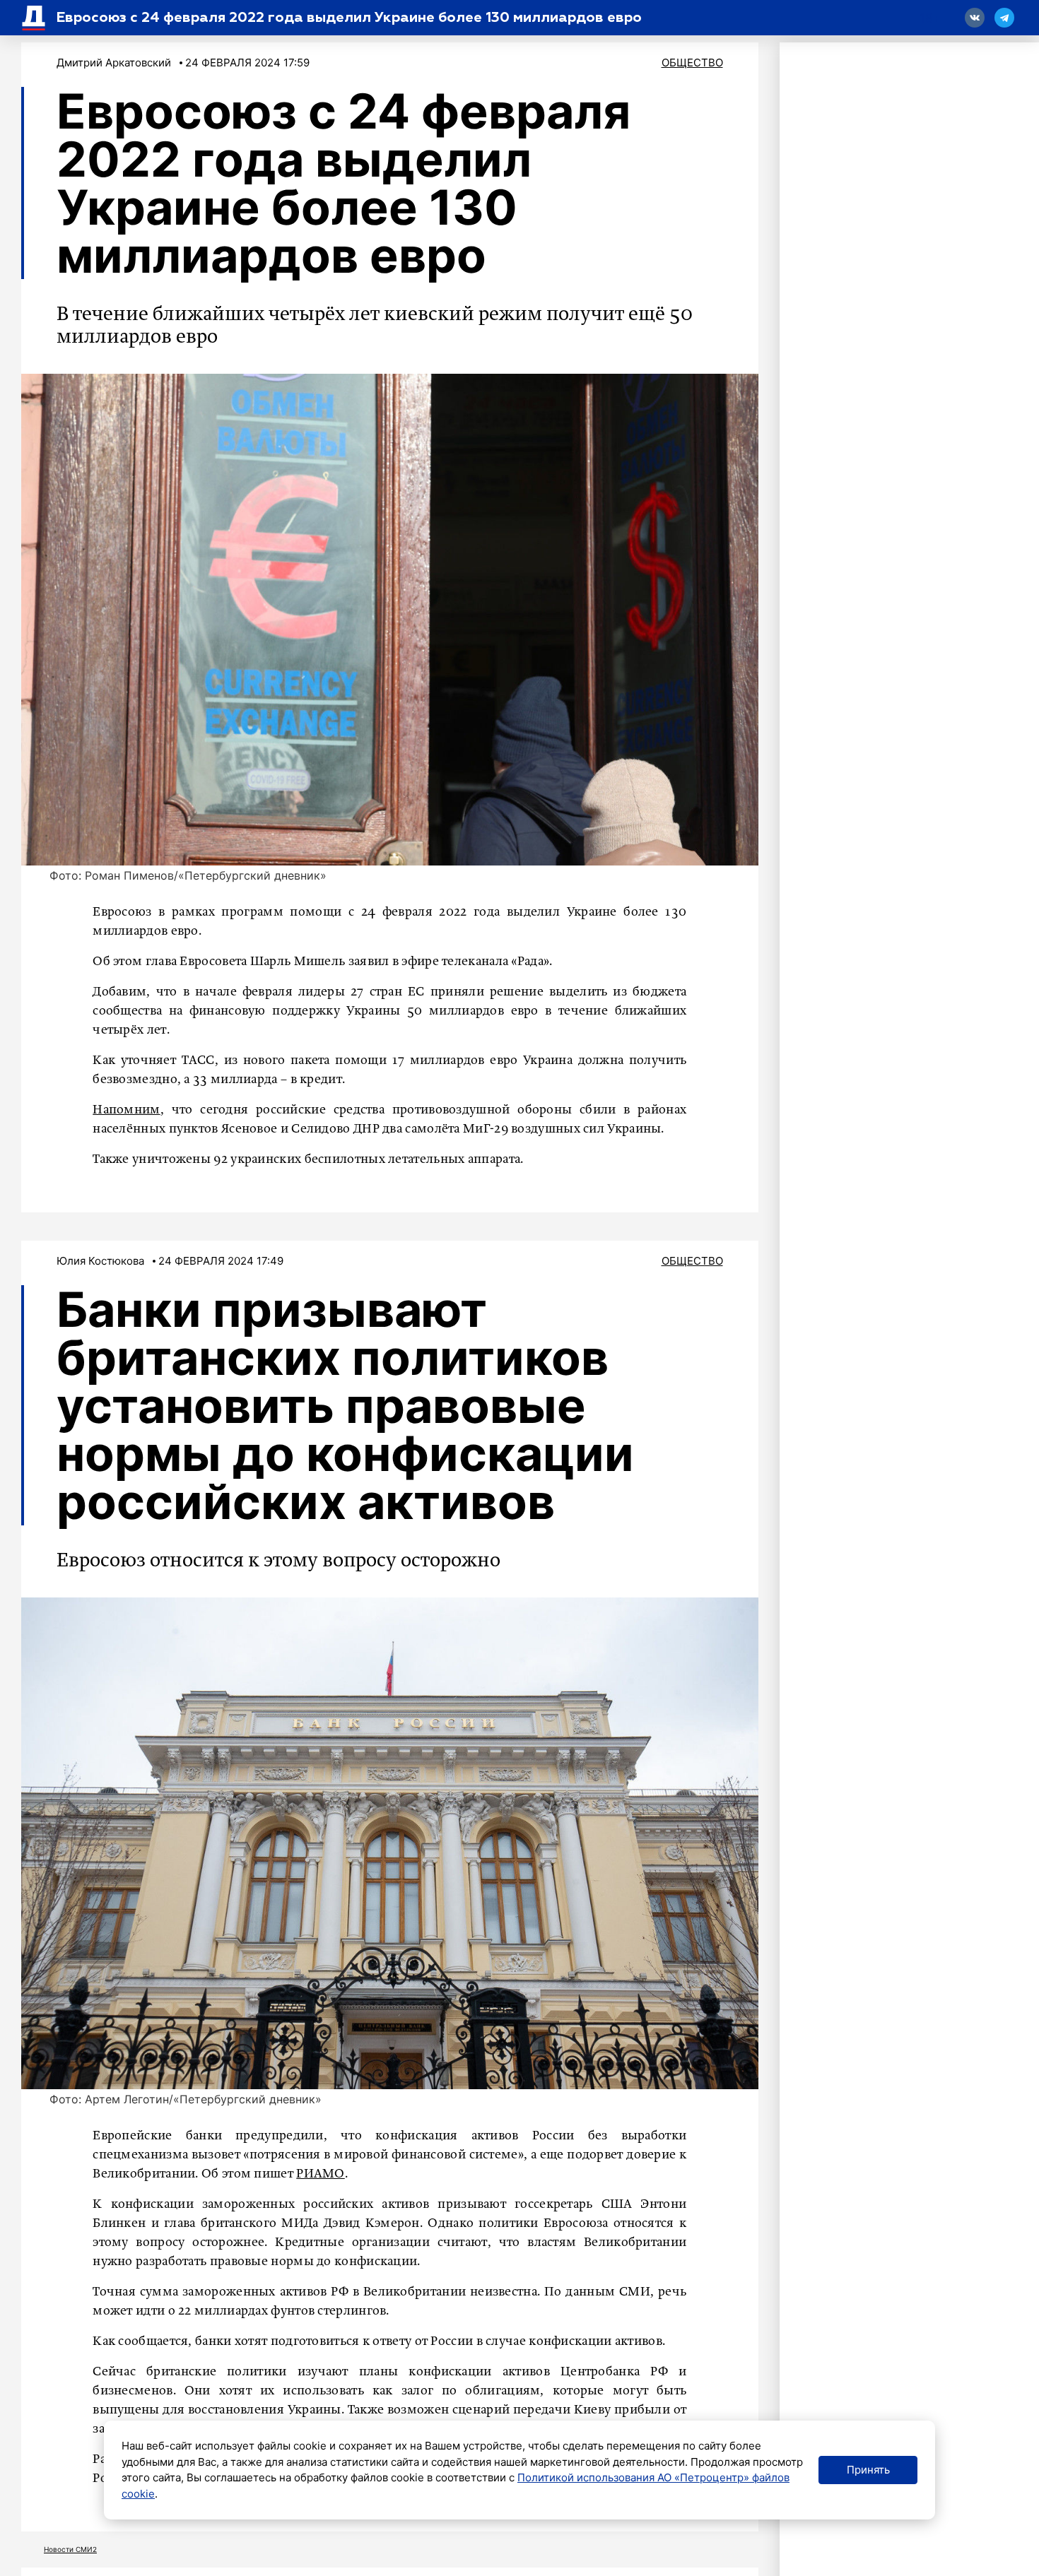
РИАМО (321, 2174)
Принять (868, 2470)
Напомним (126, 1110)
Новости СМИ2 (70, 2549)
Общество (692, 63)
